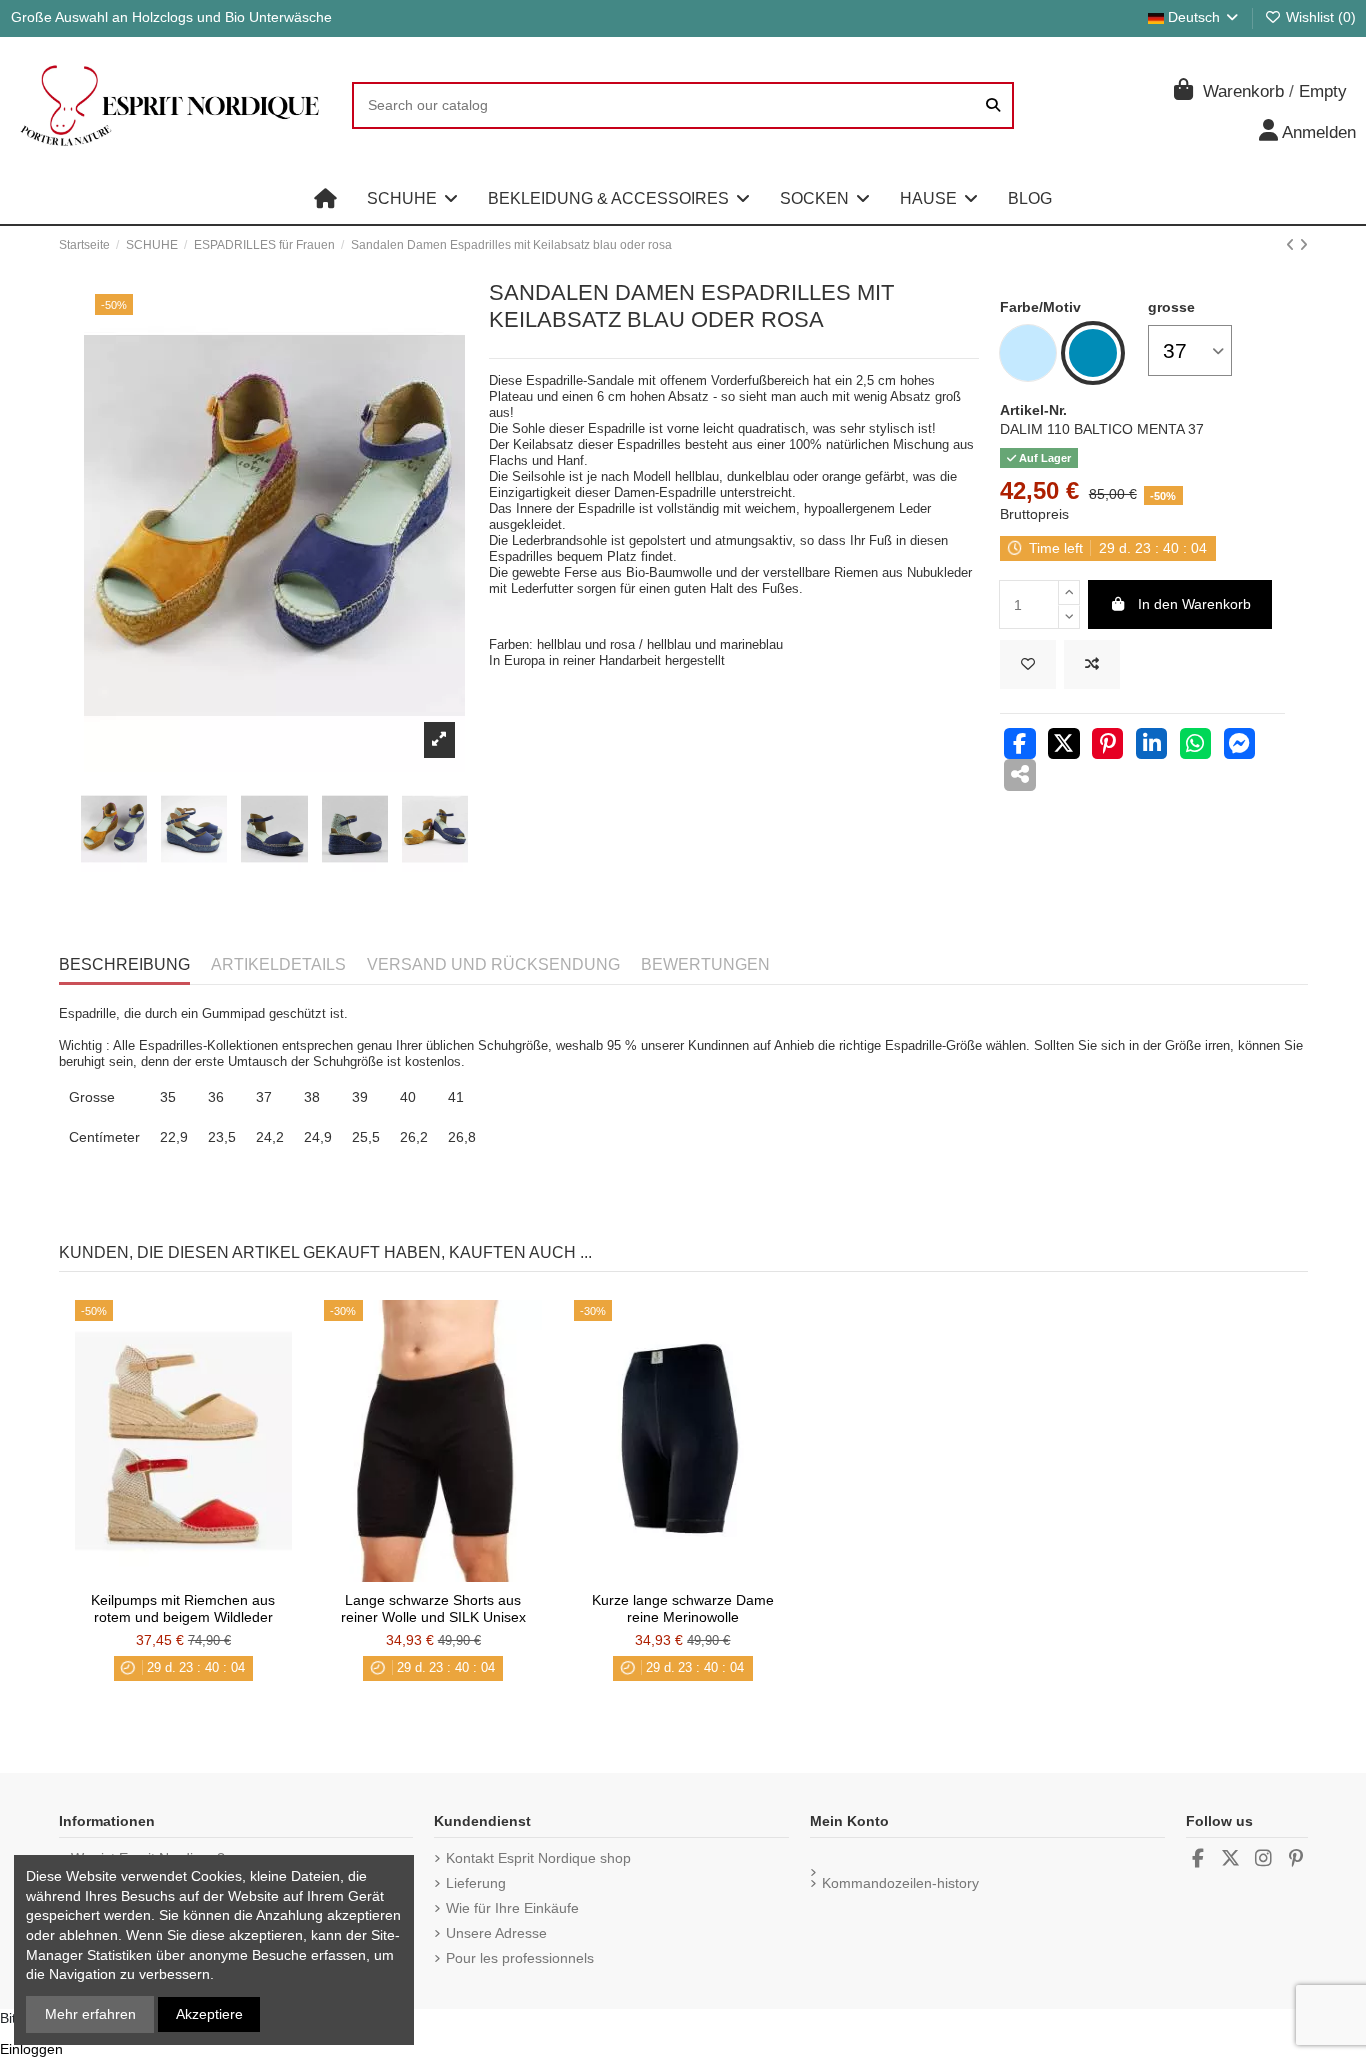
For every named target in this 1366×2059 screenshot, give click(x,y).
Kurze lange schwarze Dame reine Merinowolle (683, 1608)
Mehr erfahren (90, 2014)
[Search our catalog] (993, 105)
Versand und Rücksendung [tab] (493, 964)
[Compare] (182, 1575)
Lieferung (476, 1883)
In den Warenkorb (1194, 604)
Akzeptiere (209, 2014)
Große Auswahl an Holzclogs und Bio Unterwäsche (171, 17)
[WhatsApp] (1196, 746)
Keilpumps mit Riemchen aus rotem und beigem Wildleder (183, 1608)
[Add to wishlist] (1028, 664)
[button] (412, 199)
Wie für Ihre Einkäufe (512, 1908)
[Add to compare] (1092, 664)
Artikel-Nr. (1033, 410)
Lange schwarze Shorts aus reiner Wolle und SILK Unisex (433, 1608)
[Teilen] (1020, 746)
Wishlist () (1319, 17)
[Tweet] (1064, 746)
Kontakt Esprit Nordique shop (538, 1858)
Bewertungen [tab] (705, 964)
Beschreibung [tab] (124, 964)
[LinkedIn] (1152, 746)
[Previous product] (1292, 245)
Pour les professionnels (520, 1958)
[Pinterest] (1108, 746)
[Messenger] (1240, 746)
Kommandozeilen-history (900, 1883)
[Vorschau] (211, 1575)
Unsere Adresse (496, 1933)
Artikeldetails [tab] (278, 964)
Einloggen (31, 2049)
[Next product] (1303, 245)
